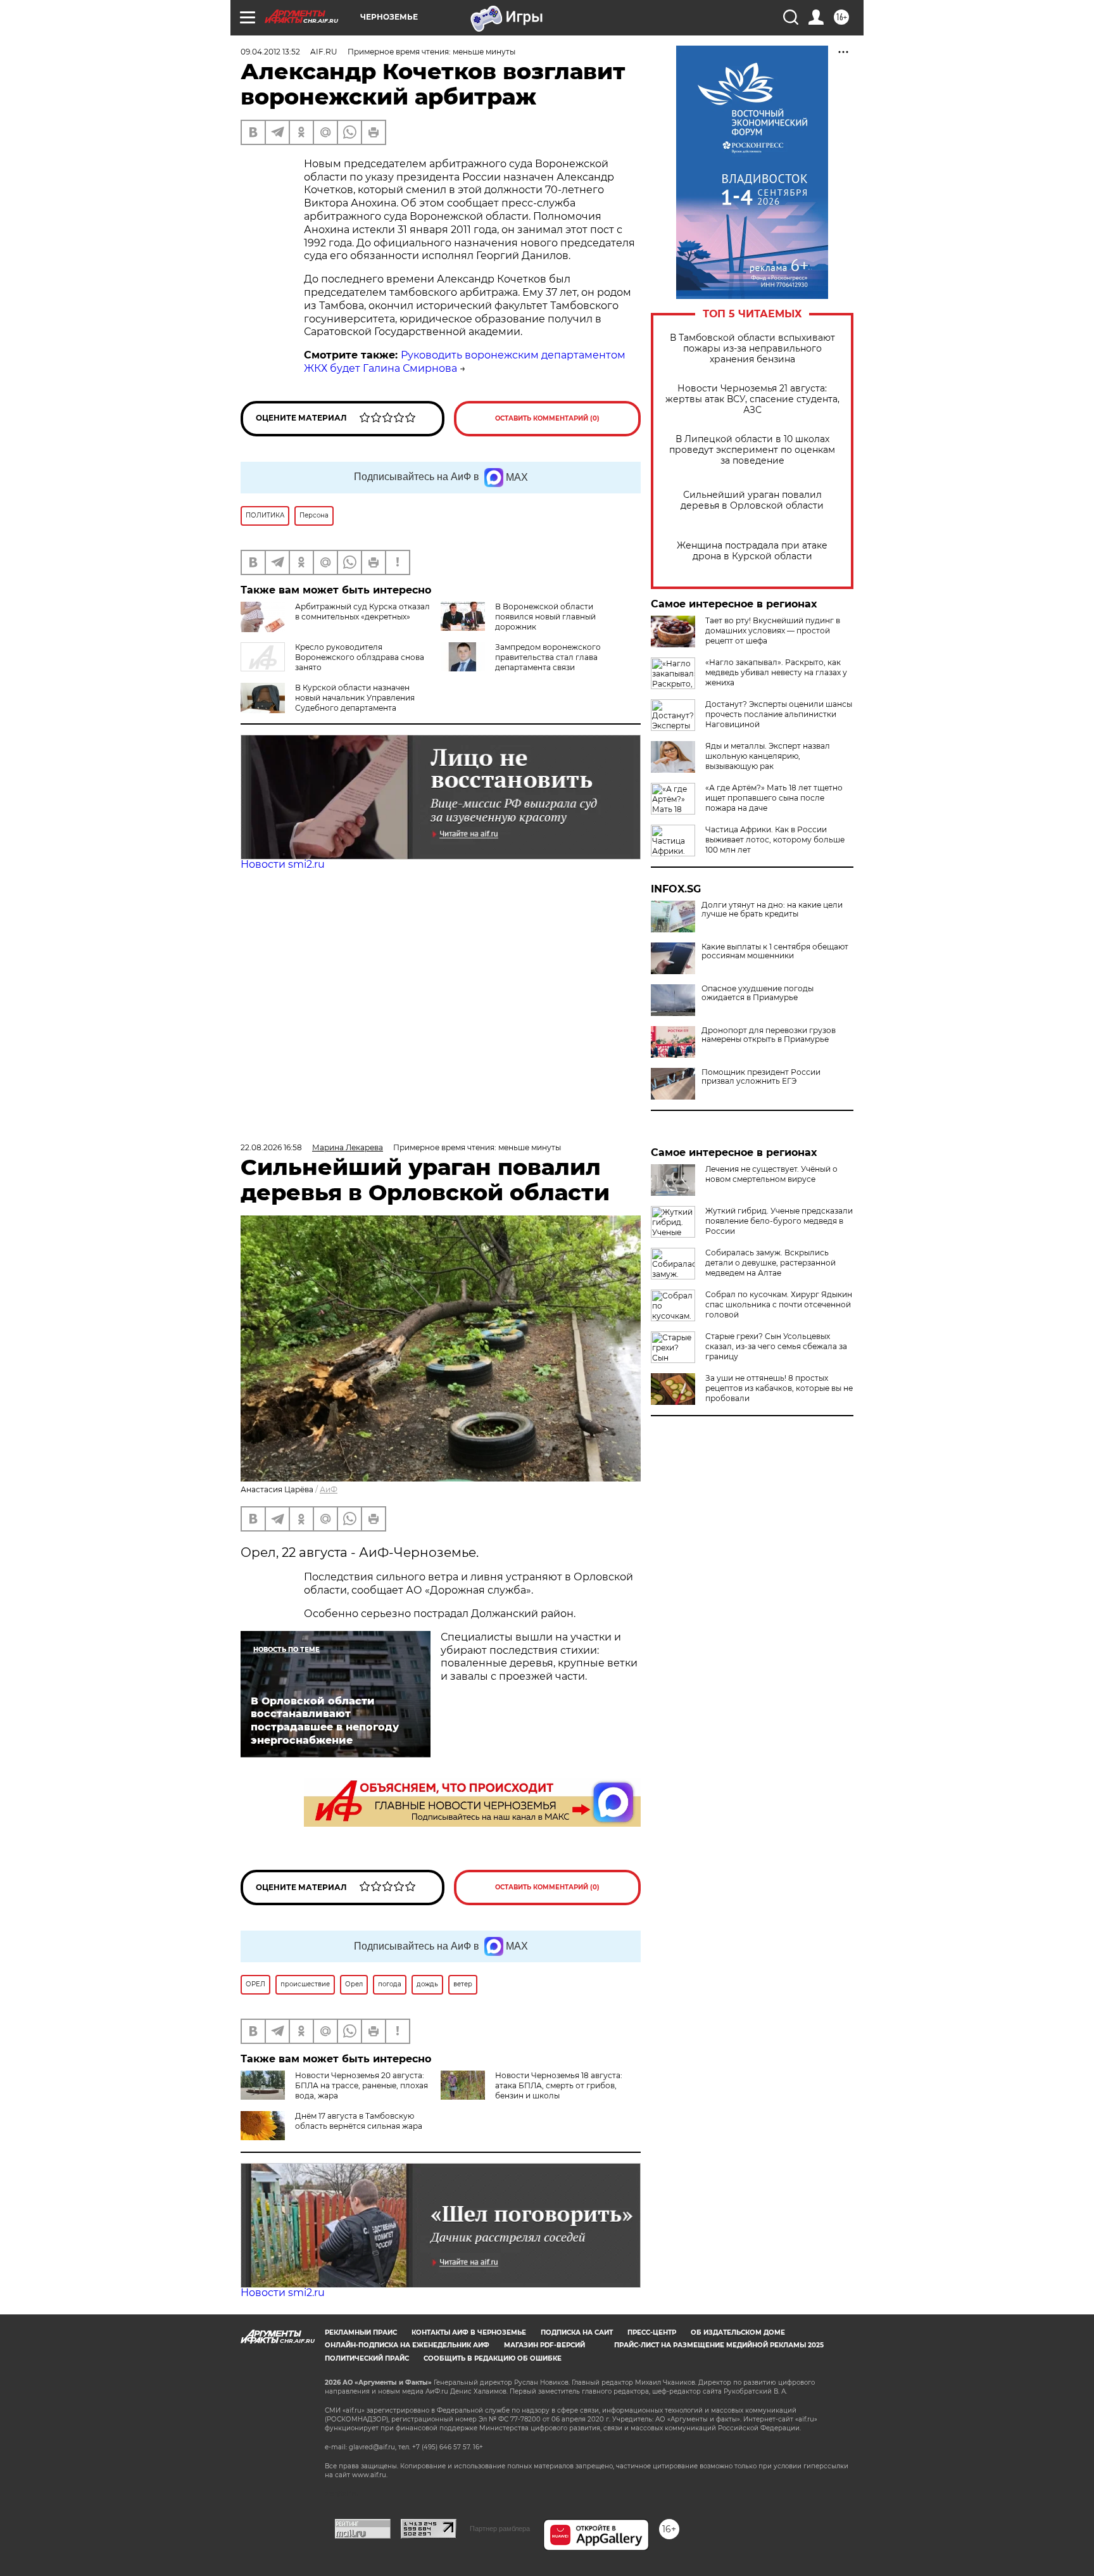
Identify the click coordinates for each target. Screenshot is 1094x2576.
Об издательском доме (738, 2332)
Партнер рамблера (500, 2528)
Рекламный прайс (361, 2332)
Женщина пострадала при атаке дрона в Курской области (752, 551)
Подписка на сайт (577, 2332)
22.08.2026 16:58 (271, 1147)
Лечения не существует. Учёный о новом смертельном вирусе (771, 1174)
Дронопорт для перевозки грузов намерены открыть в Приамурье (769, 1035)
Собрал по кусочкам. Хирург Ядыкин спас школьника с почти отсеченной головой (779, 1304)
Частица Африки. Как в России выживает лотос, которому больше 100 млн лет (775, 840)
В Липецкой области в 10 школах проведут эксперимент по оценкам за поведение (752, 450)
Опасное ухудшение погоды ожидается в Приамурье (758, 993)
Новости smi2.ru (283, 864)
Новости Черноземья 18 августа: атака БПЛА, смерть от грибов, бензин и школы (559, 2085)
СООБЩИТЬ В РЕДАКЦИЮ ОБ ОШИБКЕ (493, 2358)
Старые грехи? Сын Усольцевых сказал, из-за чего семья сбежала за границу (776, 1346)
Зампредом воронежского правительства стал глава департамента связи (548, 657)
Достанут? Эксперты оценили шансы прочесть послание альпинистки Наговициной (779, 714)
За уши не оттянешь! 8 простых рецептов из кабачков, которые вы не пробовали (779, 1388)
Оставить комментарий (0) (547, 418)
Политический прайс (367, 2358)
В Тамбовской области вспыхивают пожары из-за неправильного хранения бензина (752, 349)
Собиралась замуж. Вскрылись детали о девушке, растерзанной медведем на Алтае (770, 1263)
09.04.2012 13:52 (270, 52)
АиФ (329, 1489)
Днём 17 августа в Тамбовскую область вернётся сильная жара (359, 2121)
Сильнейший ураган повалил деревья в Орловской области (752, 500)
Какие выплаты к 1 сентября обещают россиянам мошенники (775, 951)
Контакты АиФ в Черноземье (469, 2332)
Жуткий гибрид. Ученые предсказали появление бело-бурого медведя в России (779, 1221)
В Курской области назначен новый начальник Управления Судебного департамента (355, 698)
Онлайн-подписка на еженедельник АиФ (407, 2345)
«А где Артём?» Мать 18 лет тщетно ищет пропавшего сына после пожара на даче (774, 798)
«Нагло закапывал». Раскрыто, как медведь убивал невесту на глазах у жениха (776, 672)
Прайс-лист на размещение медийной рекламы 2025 (719, 2345)
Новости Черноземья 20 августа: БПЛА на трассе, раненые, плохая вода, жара (362, 2085)
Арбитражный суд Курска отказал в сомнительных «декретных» (362, 612)
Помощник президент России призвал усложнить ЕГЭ (761, 1077)
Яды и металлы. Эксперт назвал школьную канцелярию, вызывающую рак (768, 756)
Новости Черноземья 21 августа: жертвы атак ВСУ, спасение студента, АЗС (752, 399)
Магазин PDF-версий (544, 2345)
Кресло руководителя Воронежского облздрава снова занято (360, 657)
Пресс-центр (652, 2332)
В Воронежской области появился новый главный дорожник (545, 617)
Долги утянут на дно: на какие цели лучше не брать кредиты (772, 910)
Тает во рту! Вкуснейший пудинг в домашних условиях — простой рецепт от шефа (773, 631)
